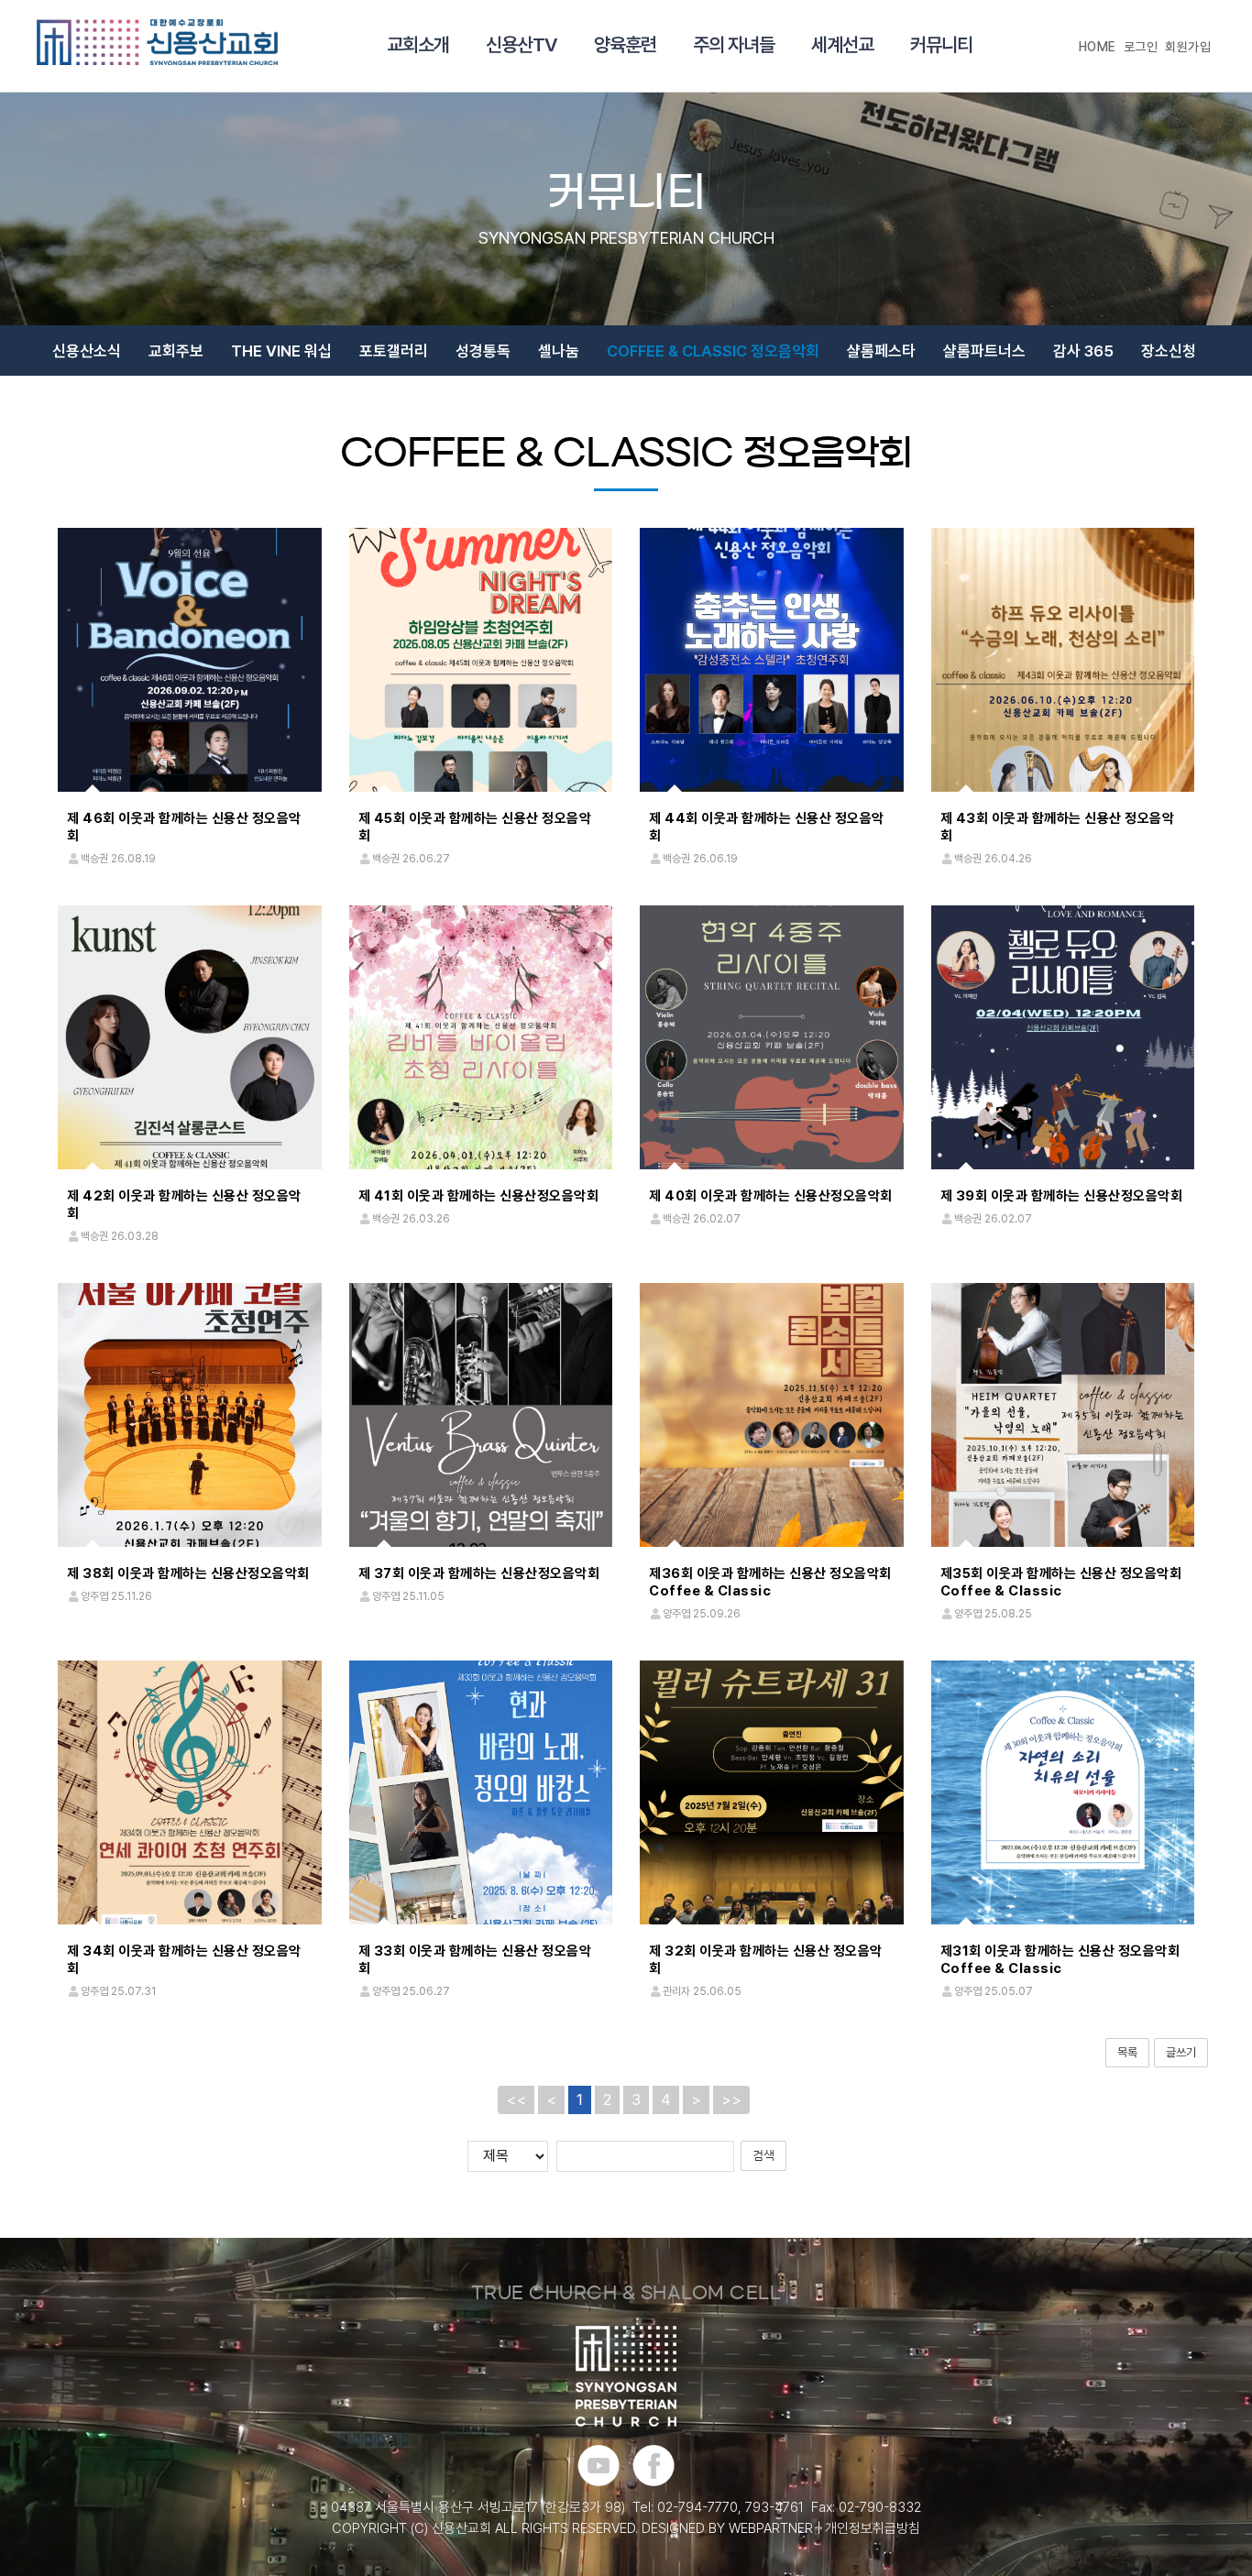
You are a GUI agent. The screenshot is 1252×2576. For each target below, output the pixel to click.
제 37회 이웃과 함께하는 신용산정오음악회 (479, 1573)
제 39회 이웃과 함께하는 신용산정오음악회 (1062, 1196)
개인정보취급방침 (873, 2528)
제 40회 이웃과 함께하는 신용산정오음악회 (771, 1196)
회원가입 (1188, 47)
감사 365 (1083, 351)
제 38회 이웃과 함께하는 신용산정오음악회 (188, 1573)
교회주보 (176, 351)
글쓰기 (1181, 2052)
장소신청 (1169, 351)
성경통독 (483, 351)
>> (731, 2099)
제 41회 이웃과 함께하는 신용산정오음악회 (479, 1196)
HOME (1098, 47)
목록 (1127, 2052)
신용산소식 (87, 351)
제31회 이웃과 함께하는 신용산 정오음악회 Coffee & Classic (1060, 1960)
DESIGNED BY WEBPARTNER (727, 2528)
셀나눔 (559, 351)
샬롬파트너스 (984, 351)
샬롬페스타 (881, 351)
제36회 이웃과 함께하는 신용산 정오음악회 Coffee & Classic (770, 1582)
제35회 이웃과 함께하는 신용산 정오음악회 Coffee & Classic (1061, 1582)
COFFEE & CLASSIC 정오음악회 (713, 351)
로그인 (1141, 47)
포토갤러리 (394, 351)
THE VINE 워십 (281, 351)
